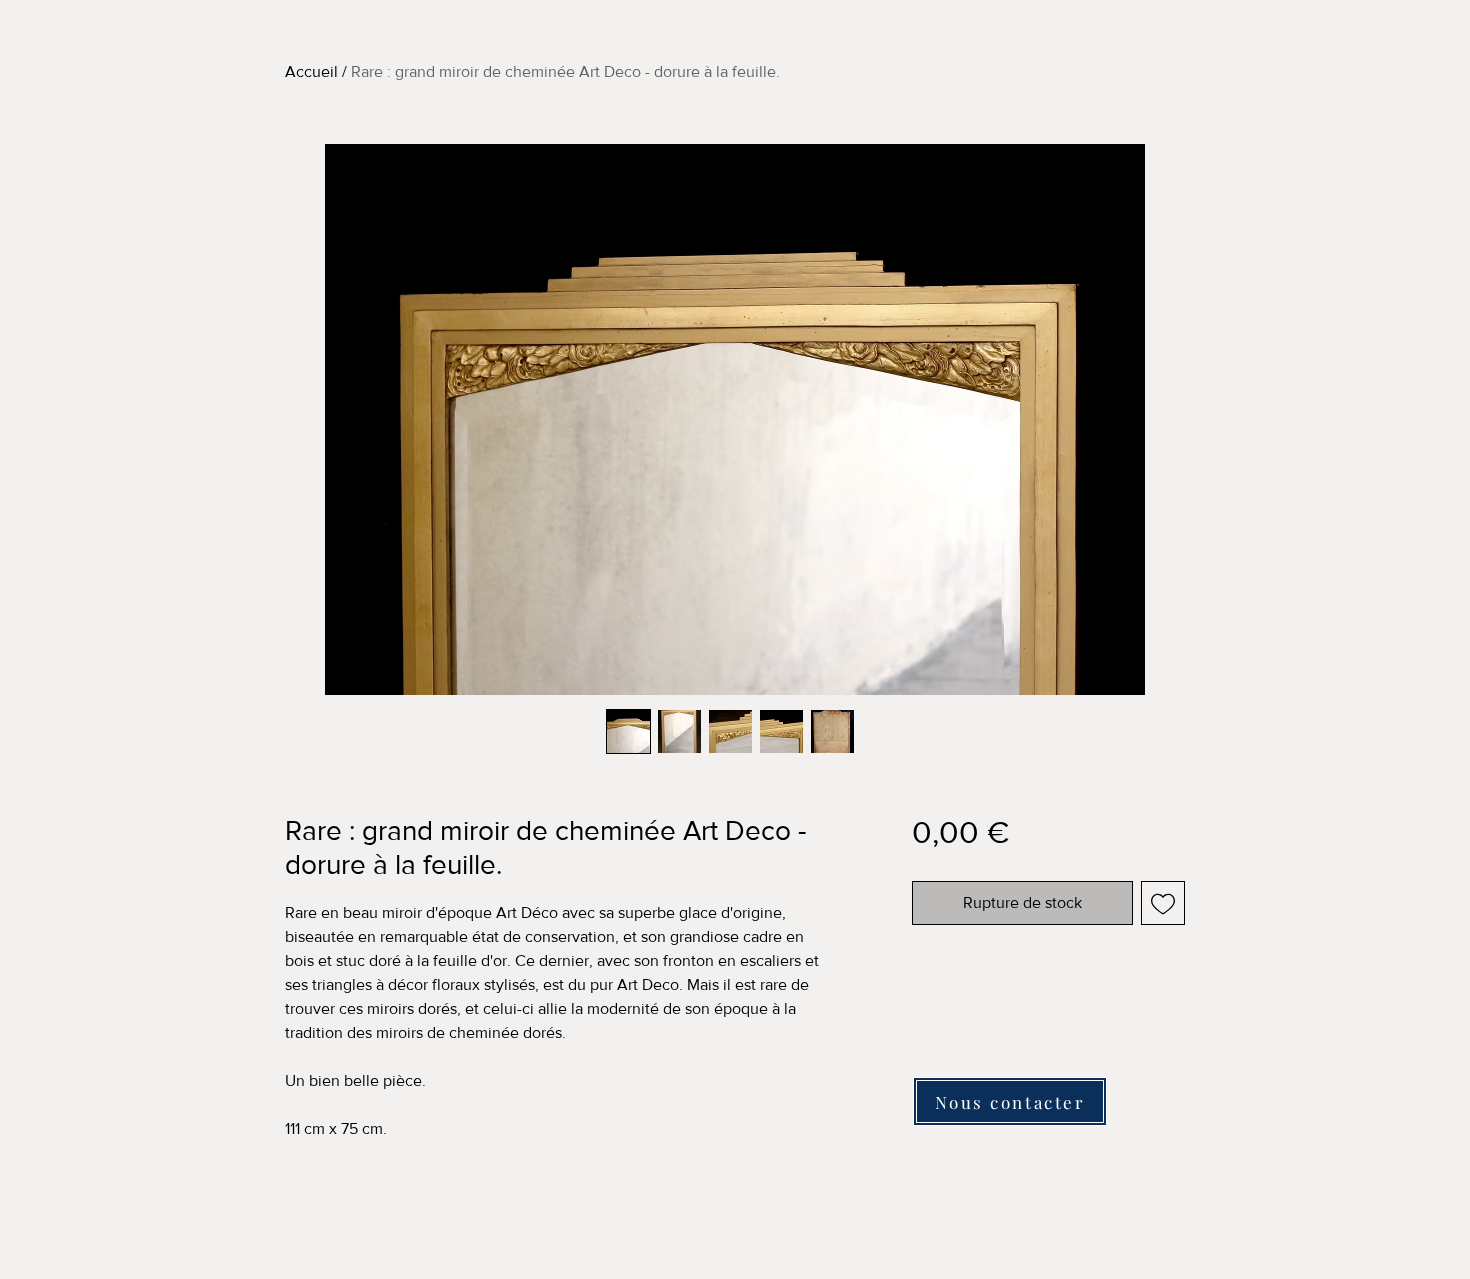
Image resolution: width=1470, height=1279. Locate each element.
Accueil (311, 71)
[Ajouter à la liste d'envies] (1163, 903)
